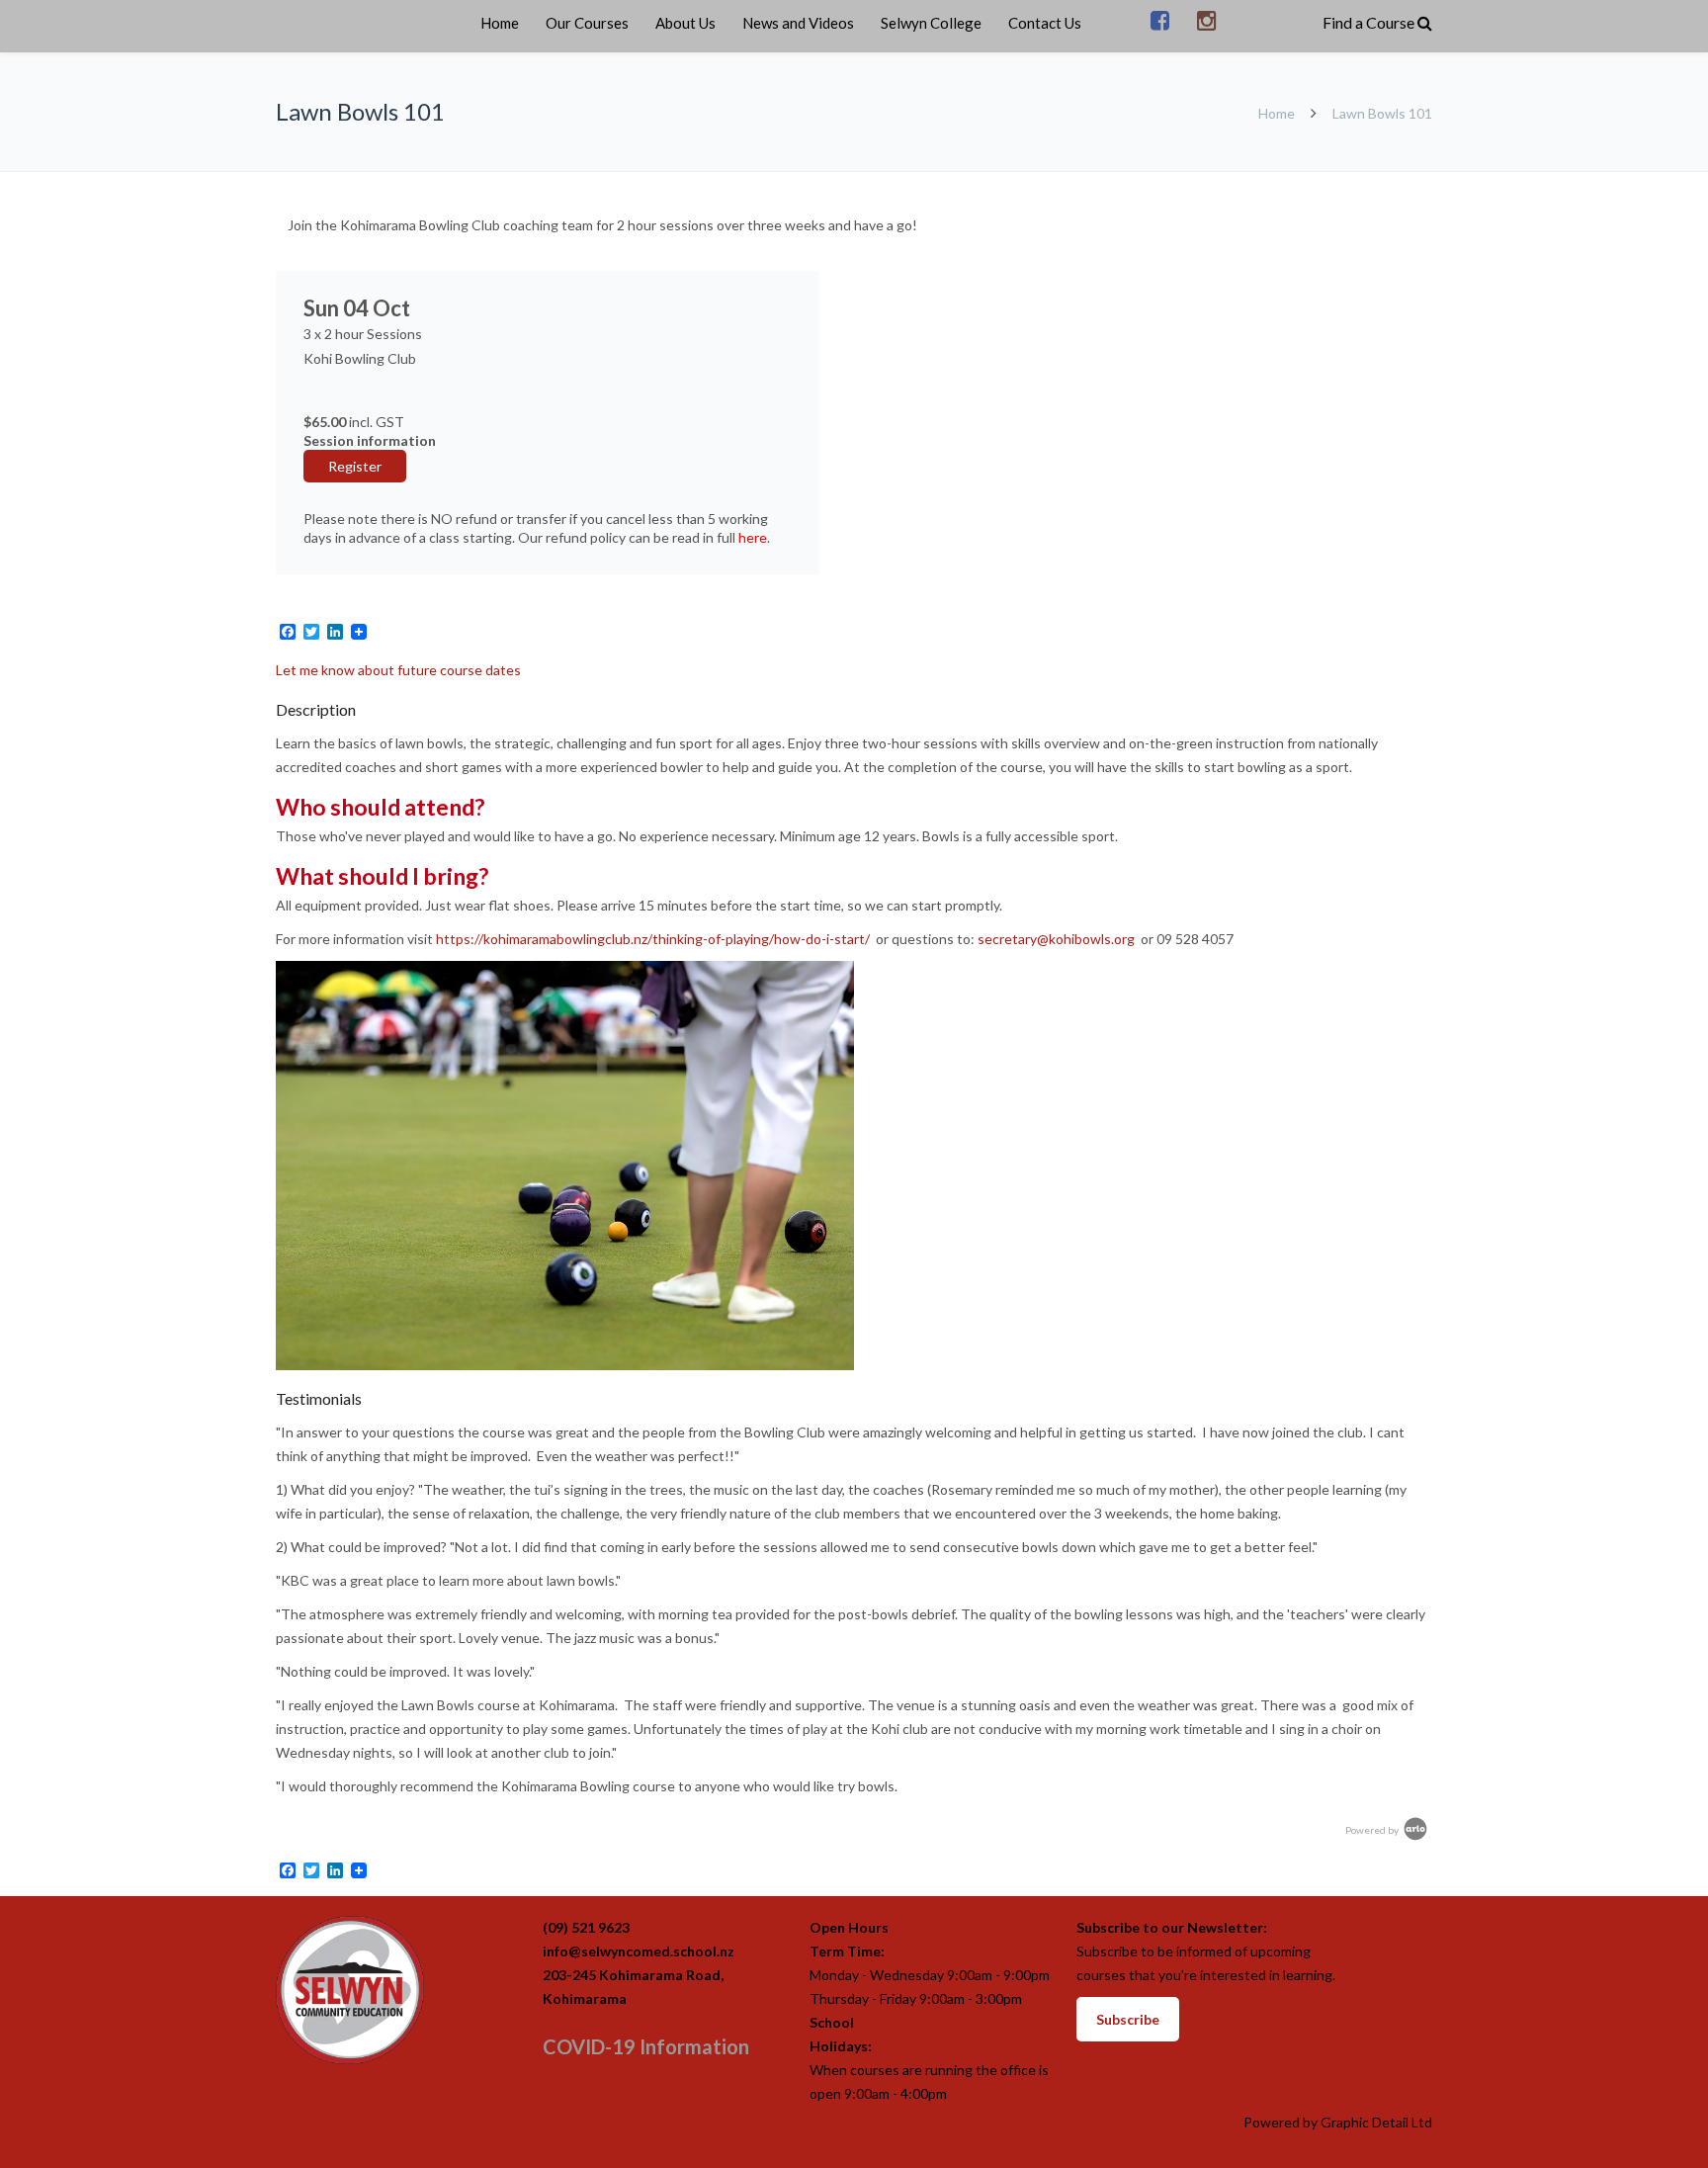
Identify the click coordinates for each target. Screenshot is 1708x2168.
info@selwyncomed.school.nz (639, 1951)
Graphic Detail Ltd (1376, 2122)
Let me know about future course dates (398, 670)
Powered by (1373, 1830)
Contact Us (1045, 23)
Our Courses (587, 23)
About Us (685, 23)
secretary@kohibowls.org (1056, 939)
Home (500, 23)
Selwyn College (931, 23)
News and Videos (798, 23)
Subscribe (1128, 2019)
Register (355, 466)
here (753, 537)
